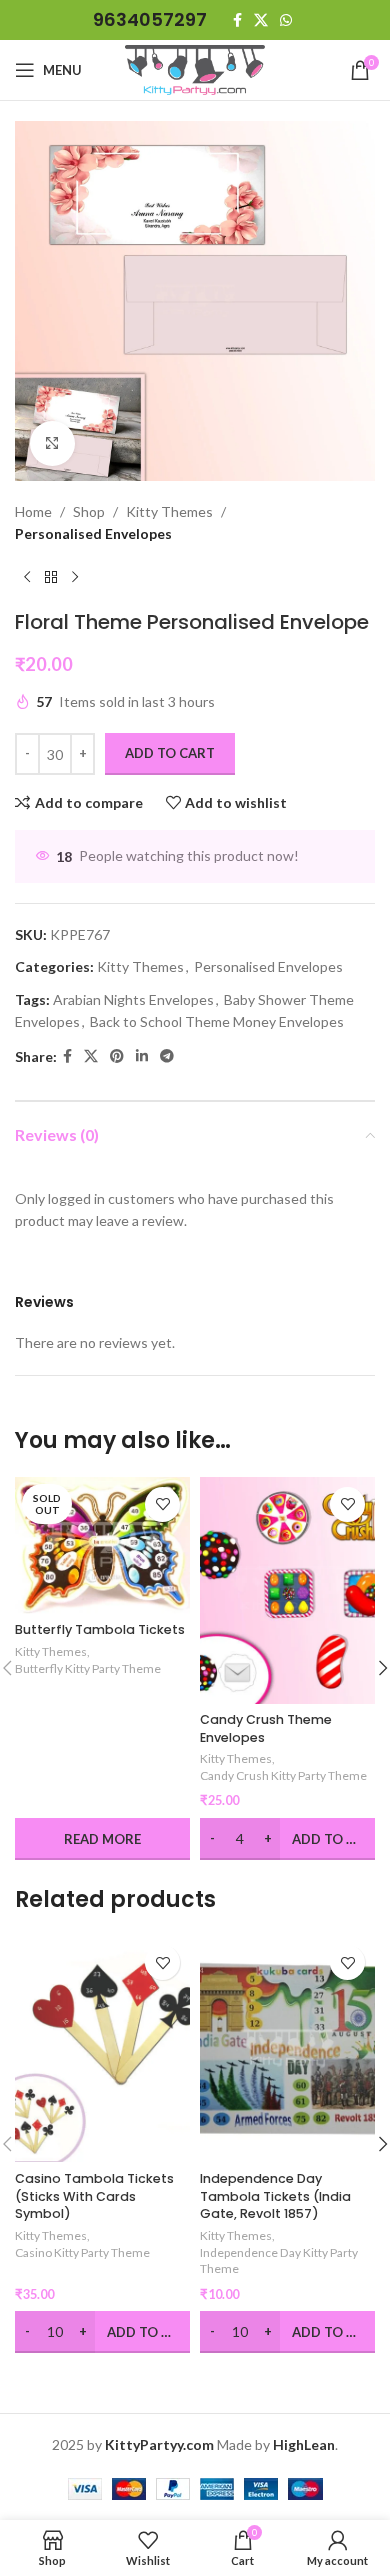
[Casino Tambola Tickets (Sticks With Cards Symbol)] (102, 2048)
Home (33, 511)
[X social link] (261, 20)
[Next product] (75, 578)
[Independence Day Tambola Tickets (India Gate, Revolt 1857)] (287, 2048)
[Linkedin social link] (142, 1056)
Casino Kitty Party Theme (82, 2252)
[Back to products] (51, 578)
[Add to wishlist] (162, 1504)
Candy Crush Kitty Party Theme (283, 1775)
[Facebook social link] (237, 20)
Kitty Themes (169, 511)
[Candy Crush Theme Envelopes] (287, 1590)
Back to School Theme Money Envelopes (217, 1021)
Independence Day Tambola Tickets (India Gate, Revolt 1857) (275, 2196)
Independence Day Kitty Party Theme (279, 2261)
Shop (89, 511)
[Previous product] (27, 578)
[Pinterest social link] (117, 1056)
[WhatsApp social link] (286, 20)
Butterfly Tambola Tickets (100, 1629)
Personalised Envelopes (93, 533)
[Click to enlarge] (52, 443)
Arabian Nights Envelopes (133, 999)
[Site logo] (195, 68)
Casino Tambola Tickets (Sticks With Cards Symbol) (94, 2196)
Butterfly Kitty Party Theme (88, 1668)
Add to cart (170, 753)
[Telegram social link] (167, 1056)
